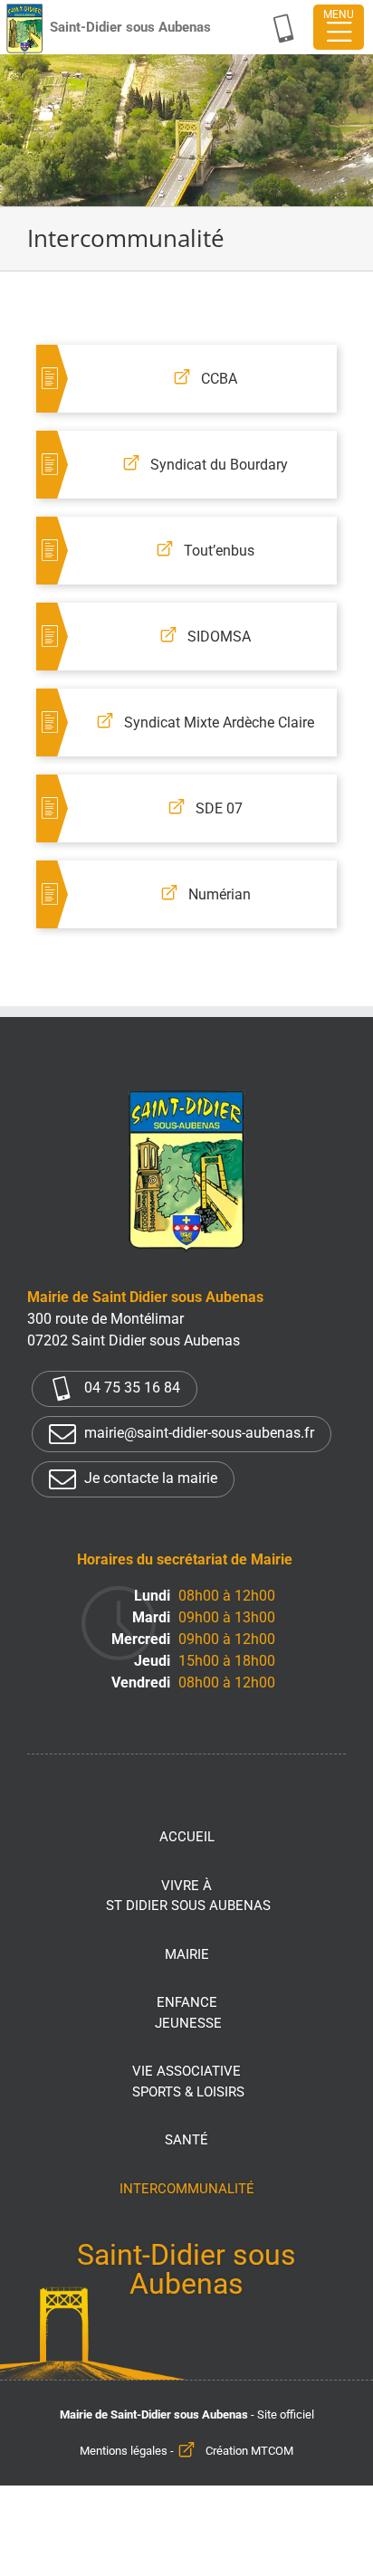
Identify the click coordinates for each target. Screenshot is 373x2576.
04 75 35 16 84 (130, 1388)
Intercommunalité (187, 2189)
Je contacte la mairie (149, 1479)
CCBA (219, 379)
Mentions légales (124, 2451)
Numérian (220, 894)
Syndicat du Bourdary (219, 465)
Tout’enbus (219, 551)
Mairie (187, 1954)
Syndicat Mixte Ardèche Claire (219, 722)
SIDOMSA (219, 637)
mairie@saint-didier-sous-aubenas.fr (197, 1434)
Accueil (187, 1837)
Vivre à (188, 1896)
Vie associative (188, 2082)
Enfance (188, 2013)
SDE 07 (219, 808)
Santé (186, 2140)
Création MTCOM (249, 2451)
